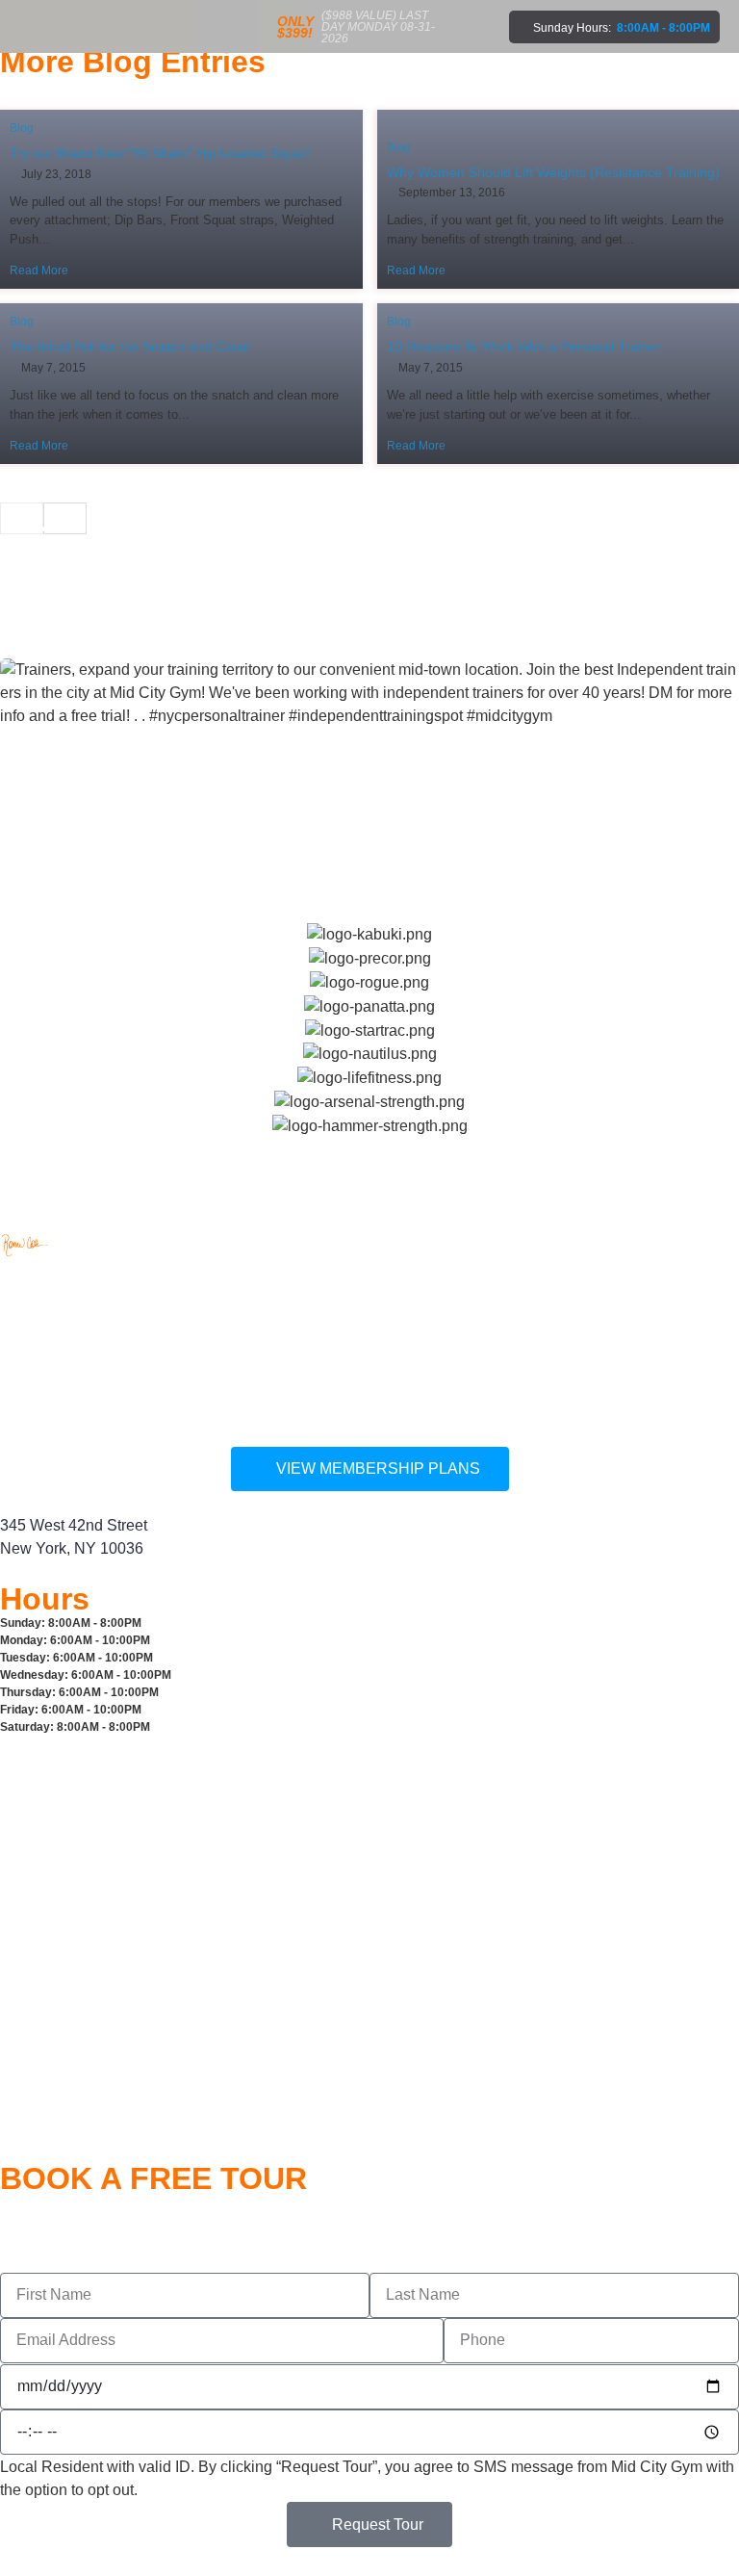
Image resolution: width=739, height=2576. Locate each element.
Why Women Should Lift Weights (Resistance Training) (553, 172)
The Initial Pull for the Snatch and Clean (130, 347)
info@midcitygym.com (75, 1412)
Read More (39, 270)
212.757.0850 (47, 1311)
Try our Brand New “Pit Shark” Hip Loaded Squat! (160, 153)
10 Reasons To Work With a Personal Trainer (524, 347)
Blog (22, 128)
